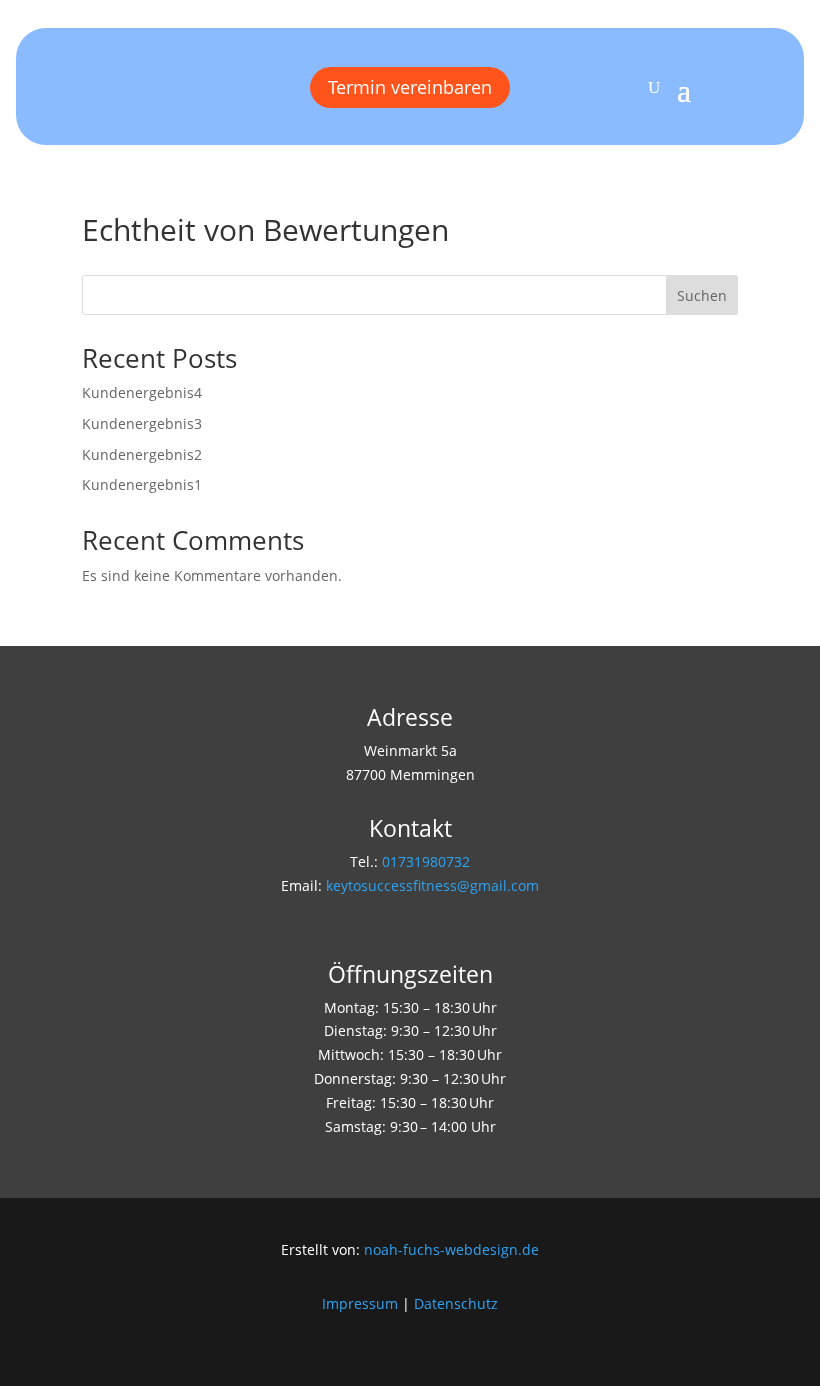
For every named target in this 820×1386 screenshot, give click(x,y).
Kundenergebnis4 (142, 392)
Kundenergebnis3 (142, 423)
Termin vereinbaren (410, 87)
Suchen (702, 295)
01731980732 (426, 861)
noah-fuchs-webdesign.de (451, 1249)
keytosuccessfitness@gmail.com (432, 885)
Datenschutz (456, 1303)
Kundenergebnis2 (142, 454)
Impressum (360, 1303)
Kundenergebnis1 (142, 484)
